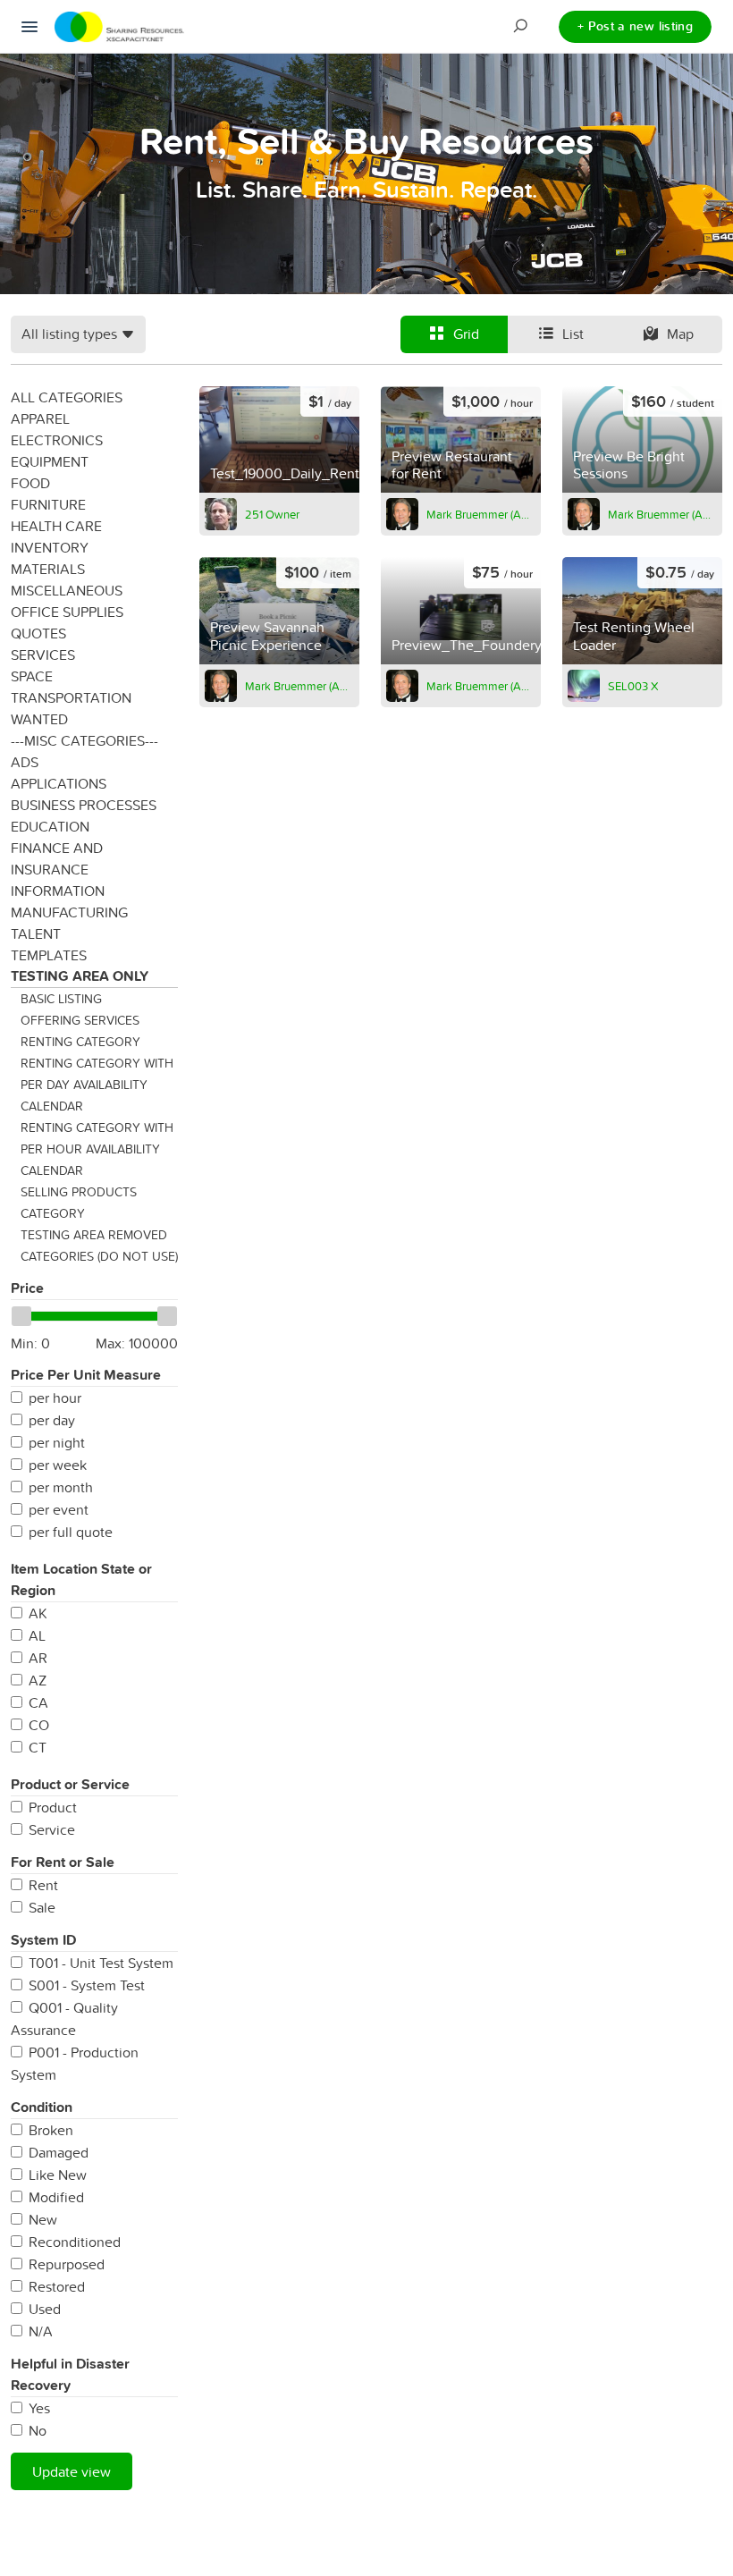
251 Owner (272, 514)
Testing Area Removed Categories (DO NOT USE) (99, 1246)
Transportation (71, 697)
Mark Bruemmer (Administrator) (481, 514)
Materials (48, 569)
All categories (67, 397)
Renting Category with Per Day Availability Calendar (97, 1085)
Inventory (50, 547)
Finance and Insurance (57, 858)
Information (58, 891)
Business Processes (84, 805)
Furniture (48, 504)
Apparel (40, 418)
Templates (49, 955)
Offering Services (80, 1020)
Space (32, 676)
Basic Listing (61, 999)
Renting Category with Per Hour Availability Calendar (97, 1149)
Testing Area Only (80, 976)
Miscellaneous (67, 590)
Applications (59, 783)
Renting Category (80, 1042)
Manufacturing (69, 912)
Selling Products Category (79, 1203)
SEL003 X (633, 686)
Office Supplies (67, 612)
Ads (25, 762)
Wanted (39, 719)
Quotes (38, 633)
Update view (72, 2471)
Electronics (57, 440)
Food (30, 483)
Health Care (56, 526)
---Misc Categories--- (84, 740)
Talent (36, 933)
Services (43, 655)
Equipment (50, 461)
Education (50, 826)
